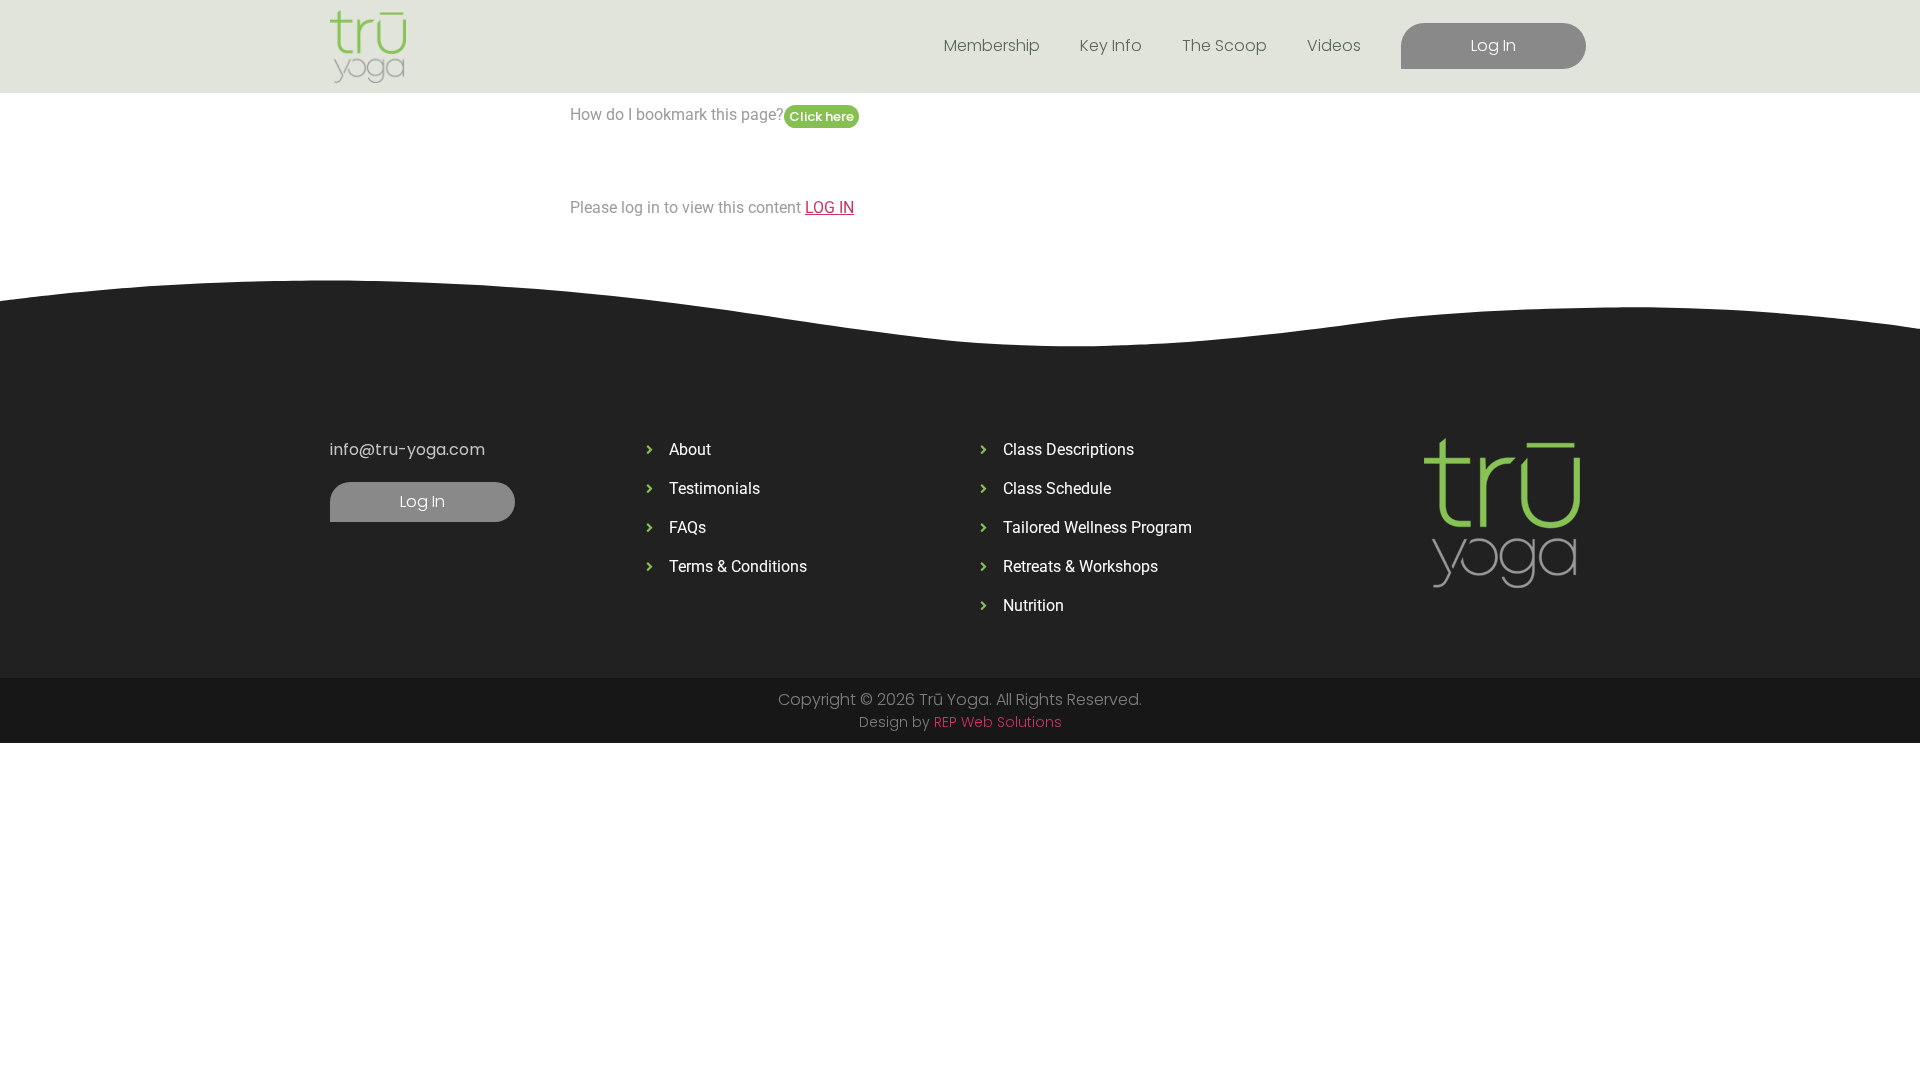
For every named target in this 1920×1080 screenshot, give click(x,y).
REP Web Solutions (998, 722)
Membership (992, 45)
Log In (1493, 45)
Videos (1334, 45)
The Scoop (1224, 45)
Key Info (1111, 45)
